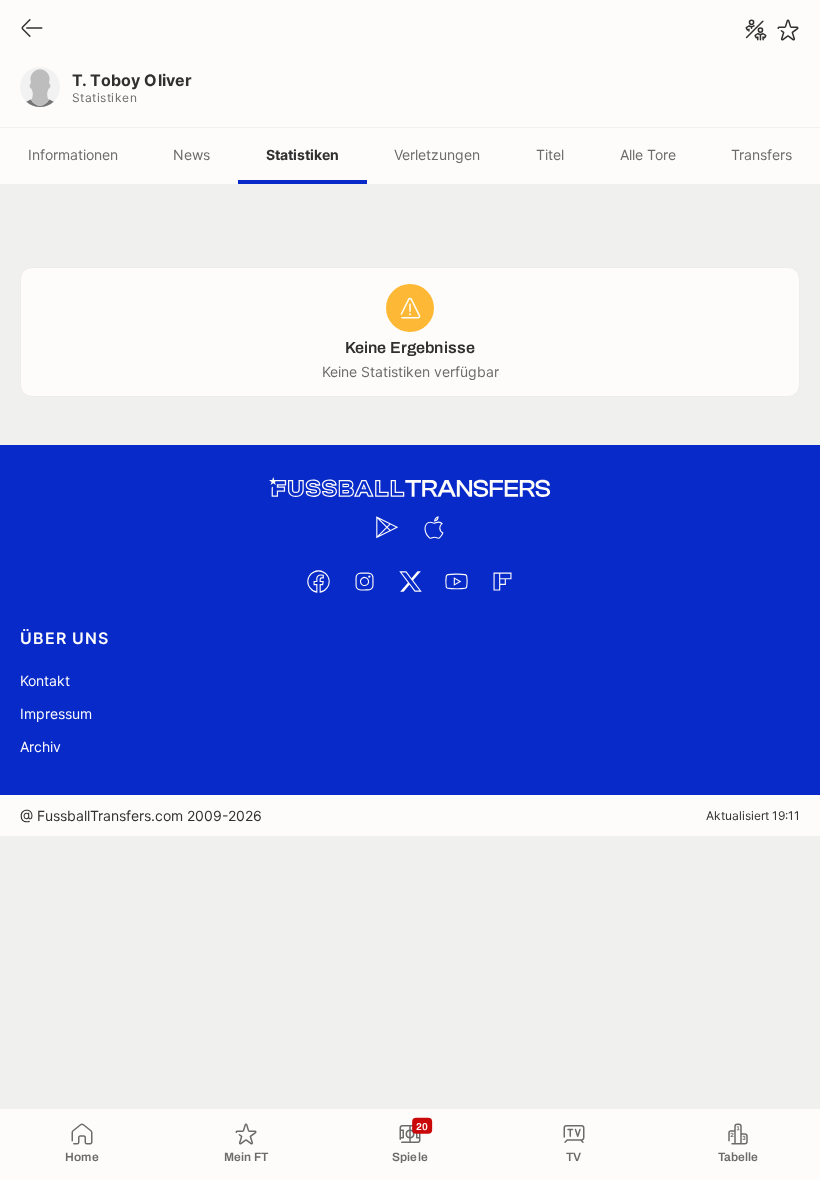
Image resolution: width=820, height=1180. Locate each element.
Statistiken (302, 154)
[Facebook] (318, 581)
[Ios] (433, 527)
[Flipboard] (502, 581)
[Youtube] (456, 581)
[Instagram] (364, 581)
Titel (550, 154)
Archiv (40, 746)
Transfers (761, 154)
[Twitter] (410, 581)
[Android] (387, 527)
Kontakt (45, 680)
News (191, 154)
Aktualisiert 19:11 (753, 815)
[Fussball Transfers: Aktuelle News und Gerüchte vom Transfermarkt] (410, 488)
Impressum (56, 713)
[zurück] (32, 29)
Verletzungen (437, 154)
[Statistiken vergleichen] (756, 30)
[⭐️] (788, 30)
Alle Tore (648, 154)
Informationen (73, 154)
